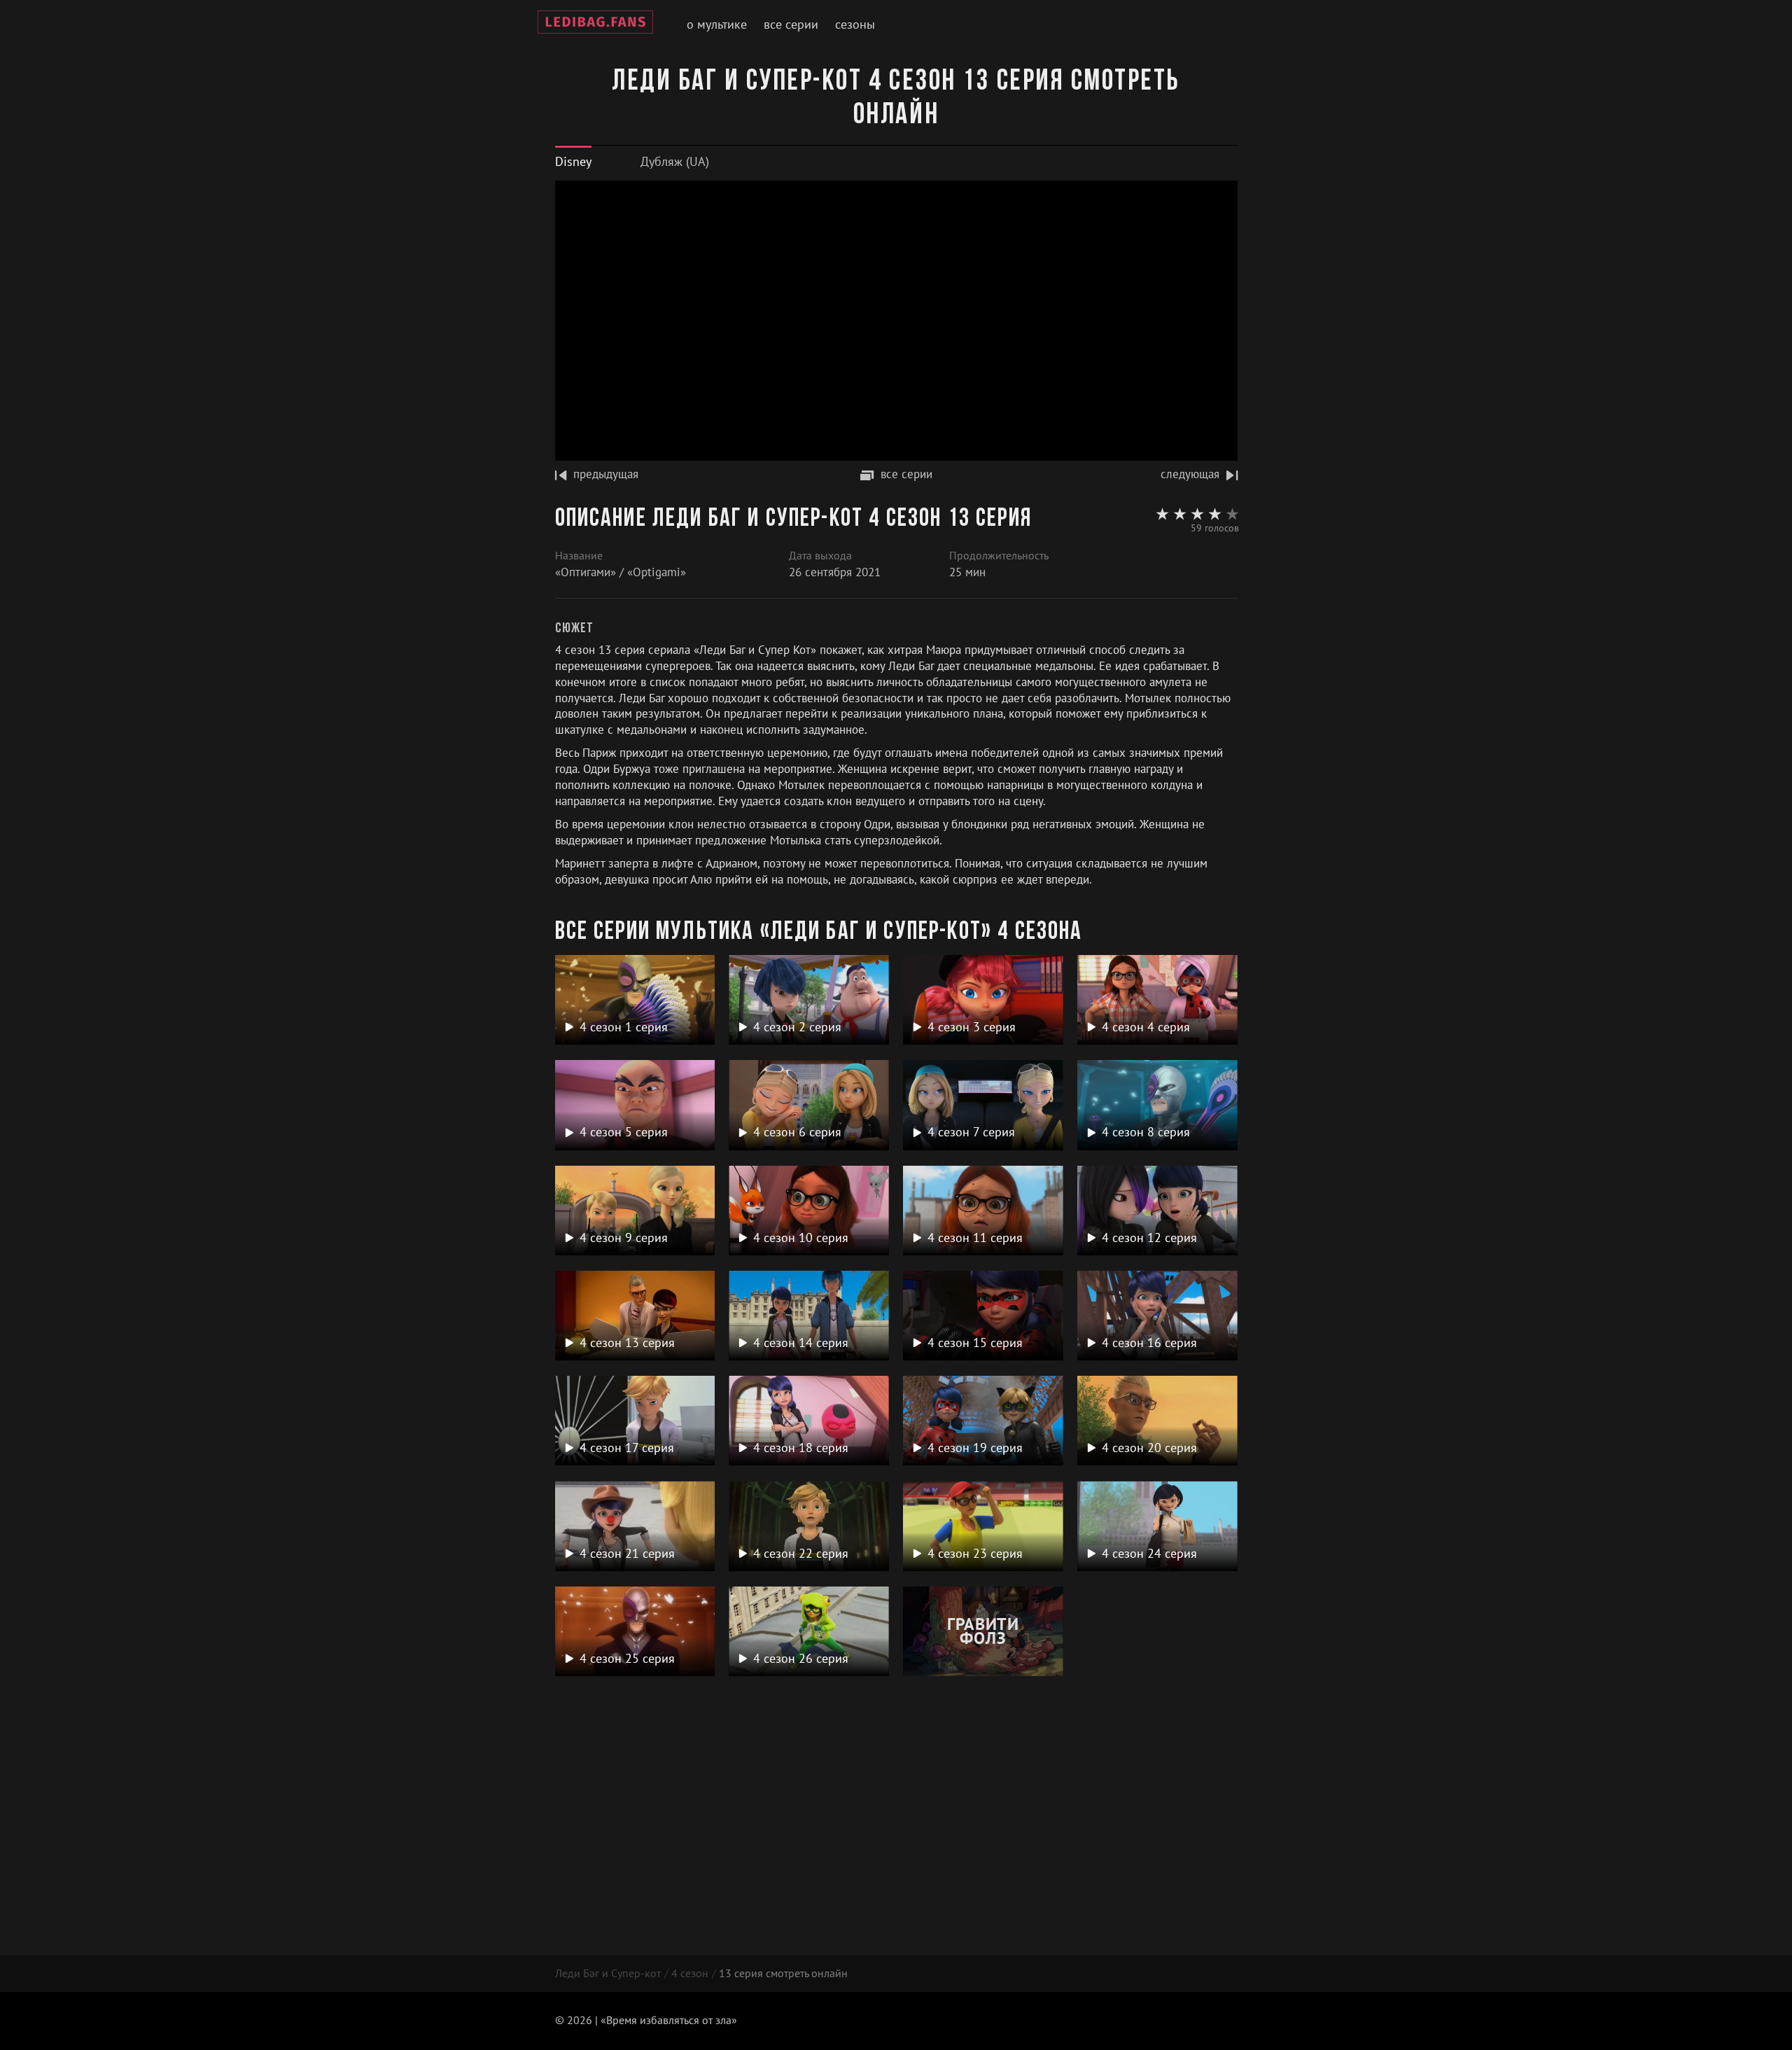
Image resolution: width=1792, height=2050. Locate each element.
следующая (1190, 474)
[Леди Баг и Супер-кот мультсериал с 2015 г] (595, 25)
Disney (573, 161)
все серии (906, 474)
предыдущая (606, 474)
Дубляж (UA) (675, 161)
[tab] (573, 161)
